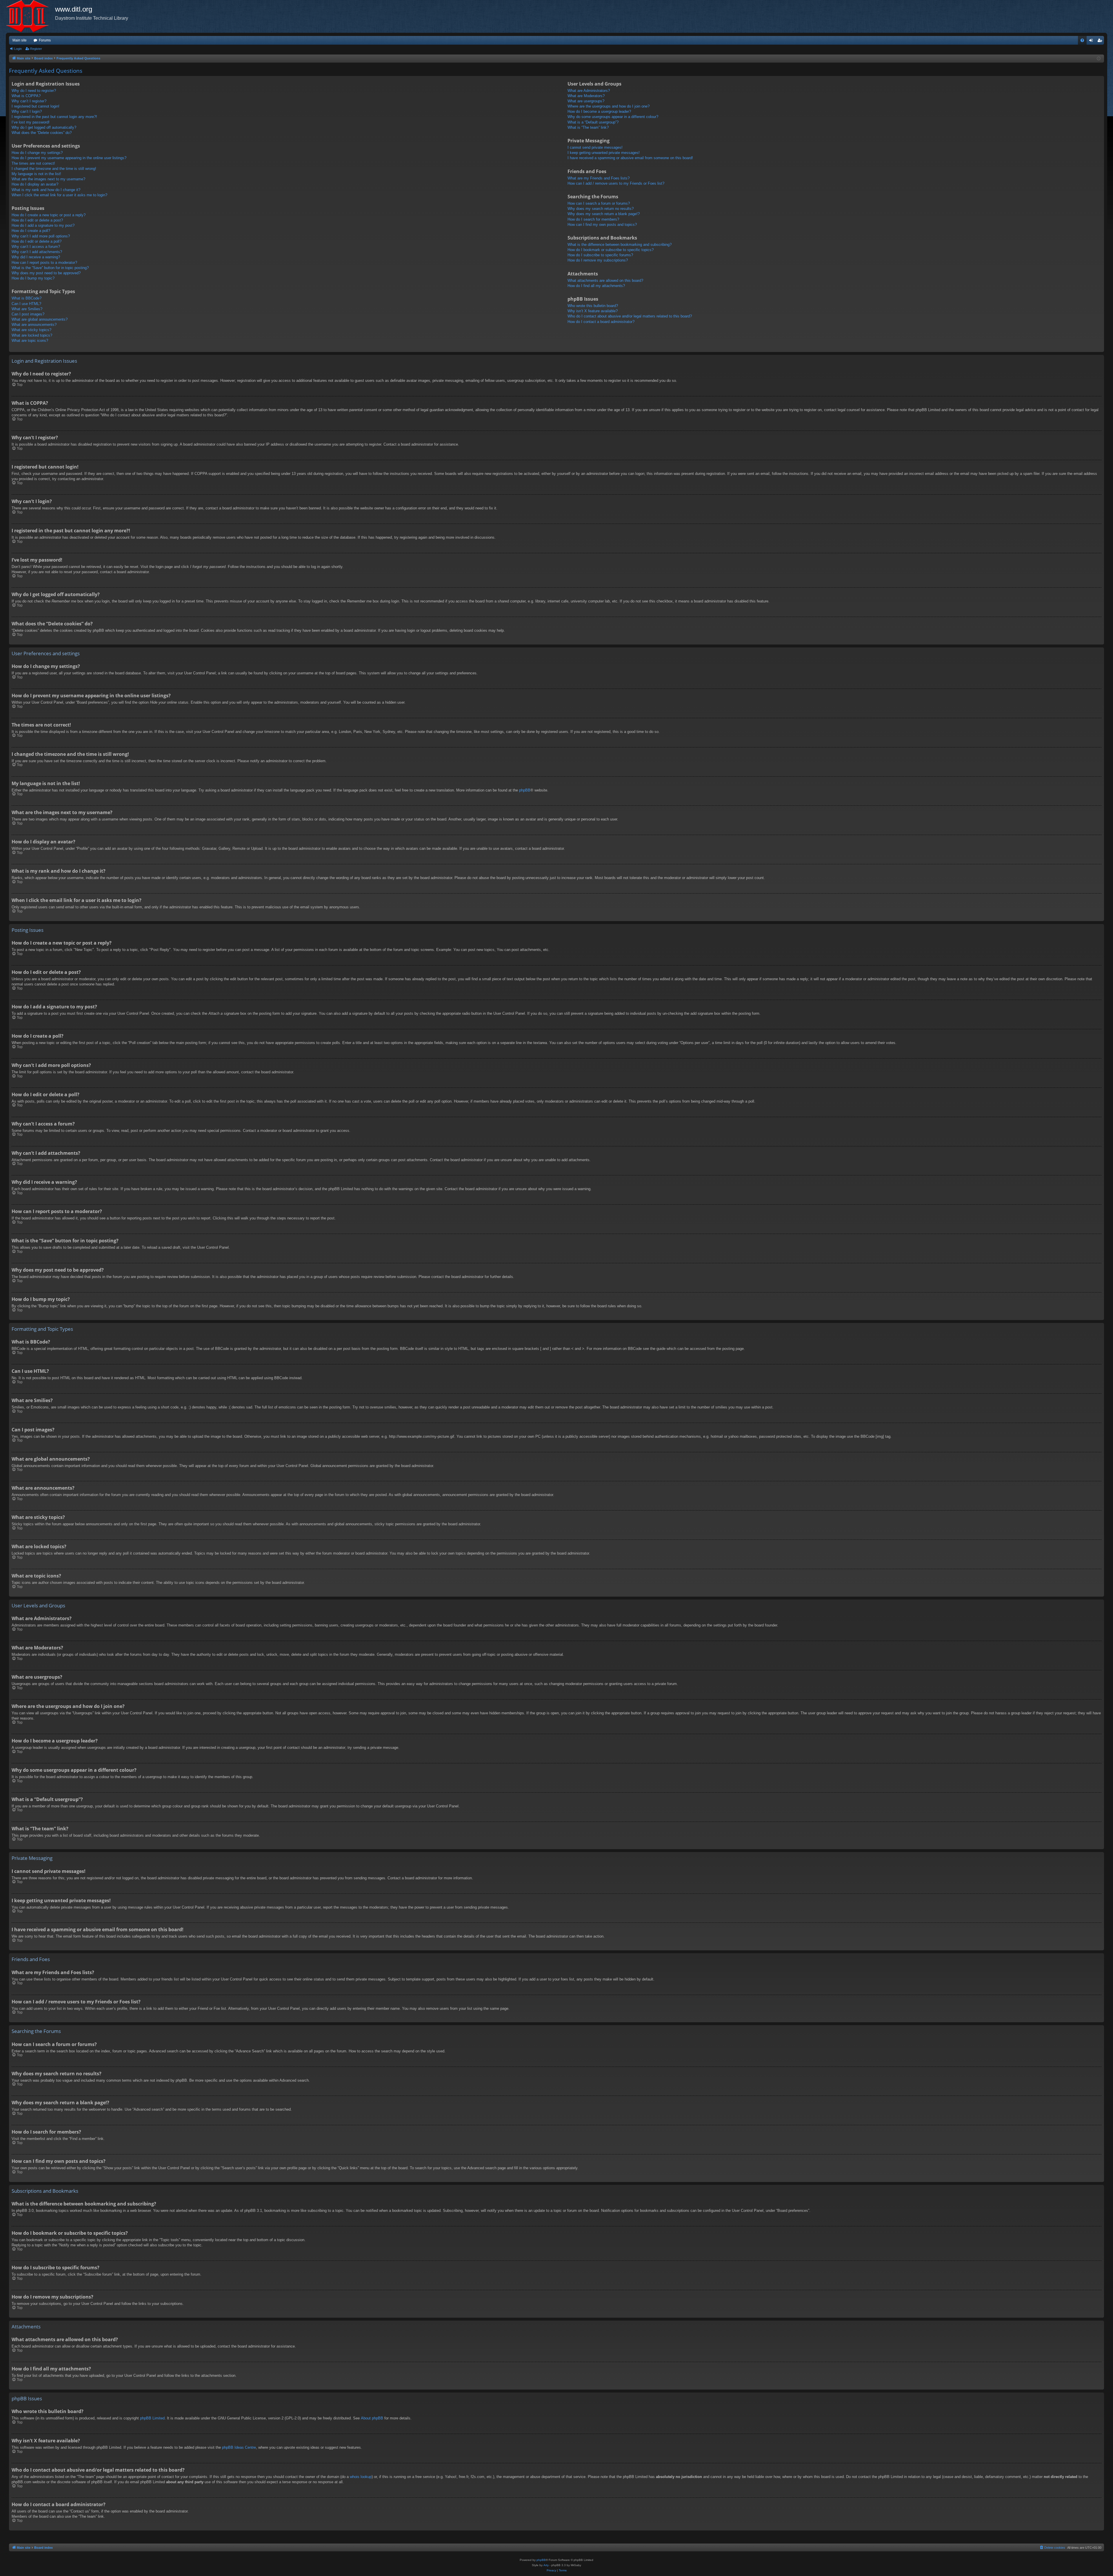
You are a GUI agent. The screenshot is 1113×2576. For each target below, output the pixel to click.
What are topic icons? (30, 341)
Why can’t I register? (29, 101)
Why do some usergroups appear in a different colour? (613, 117)
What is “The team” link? (588, 127)
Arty (546, 2565)
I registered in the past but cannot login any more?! (54, 117)
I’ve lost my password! (31, 122)
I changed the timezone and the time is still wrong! (54, 169)
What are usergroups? (586, 101)
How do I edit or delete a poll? (37, 241)
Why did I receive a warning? (36, 257)
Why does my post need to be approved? (46, 273)
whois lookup (361, 2477)
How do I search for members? (593, 219)
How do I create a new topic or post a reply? (49, 215)
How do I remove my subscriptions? (598, 260)
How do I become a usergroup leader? (599, 111)
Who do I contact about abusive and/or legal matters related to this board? (630, 316)
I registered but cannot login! (36, 106)
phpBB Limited (152, 2418)
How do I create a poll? (31, 231)
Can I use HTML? (26, 304)
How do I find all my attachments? (596, 286)
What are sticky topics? (31, 330)
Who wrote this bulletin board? (593, 306)
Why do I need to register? (34, 91)
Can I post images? (28, 314)
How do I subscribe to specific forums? (600, 255)
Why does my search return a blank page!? (604, 214)
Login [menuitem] (1092, 41)
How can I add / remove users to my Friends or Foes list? (616, 183)
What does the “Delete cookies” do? (42, 133)
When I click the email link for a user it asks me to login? (59, 195)
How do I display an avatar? (35, 184)
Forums (45, 40)
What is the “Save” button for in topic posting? (50, 268)
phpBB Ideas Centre (239, 2447)
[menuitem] (1082, 40)
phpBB (525, 790)
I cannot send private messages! (595, 147)
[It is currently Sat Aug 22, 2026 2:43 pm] (1099, 59)
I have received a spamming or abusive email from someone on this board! (630, 158)
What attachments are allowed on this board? (605, 281)
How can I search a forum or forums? (599, 203)
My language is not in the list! (36, 174)
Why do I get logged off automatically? (44, 127)
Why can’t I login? (27, 111)
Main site (20, 40)
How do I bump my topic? (33, 278)
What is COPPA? (26, 96)
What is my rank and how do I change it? (46, 190)
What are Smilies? (27, 309)
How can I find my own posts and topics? (602, 225)
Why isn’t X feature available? (593, 311)
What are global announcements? (40, 319)
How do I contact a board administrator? (601, 322)
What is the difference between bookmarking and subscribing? (620, 245)
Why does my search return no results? (601, 209)
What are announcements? (34, 325)
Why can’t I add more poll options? (41, 236)
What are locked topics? (32, 335)
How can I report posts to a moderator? (44, 263)
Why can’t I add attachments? (37, 252)
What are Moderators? (586, 96)
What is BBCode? (27, 298)
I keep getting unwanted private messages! (604, 153)
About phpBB (372, 2418)
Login (18, 49)
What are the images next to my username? (48, 179)
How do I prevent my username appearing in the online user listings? (69, 158)
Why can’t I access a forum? (36, 247)
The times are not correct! (33, 163)
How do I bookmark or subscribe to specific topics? (611, 250)
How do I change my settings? (37, 153)
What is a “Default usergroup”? (593, 122)
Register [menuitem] (1101, 41)
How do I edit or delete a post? (37, 220)
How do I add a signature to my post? (43, 225)
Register (36, 49)
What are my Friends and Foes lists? (599, 178)
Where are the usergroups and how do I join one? (609, 106)
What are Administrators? (589, 91)
